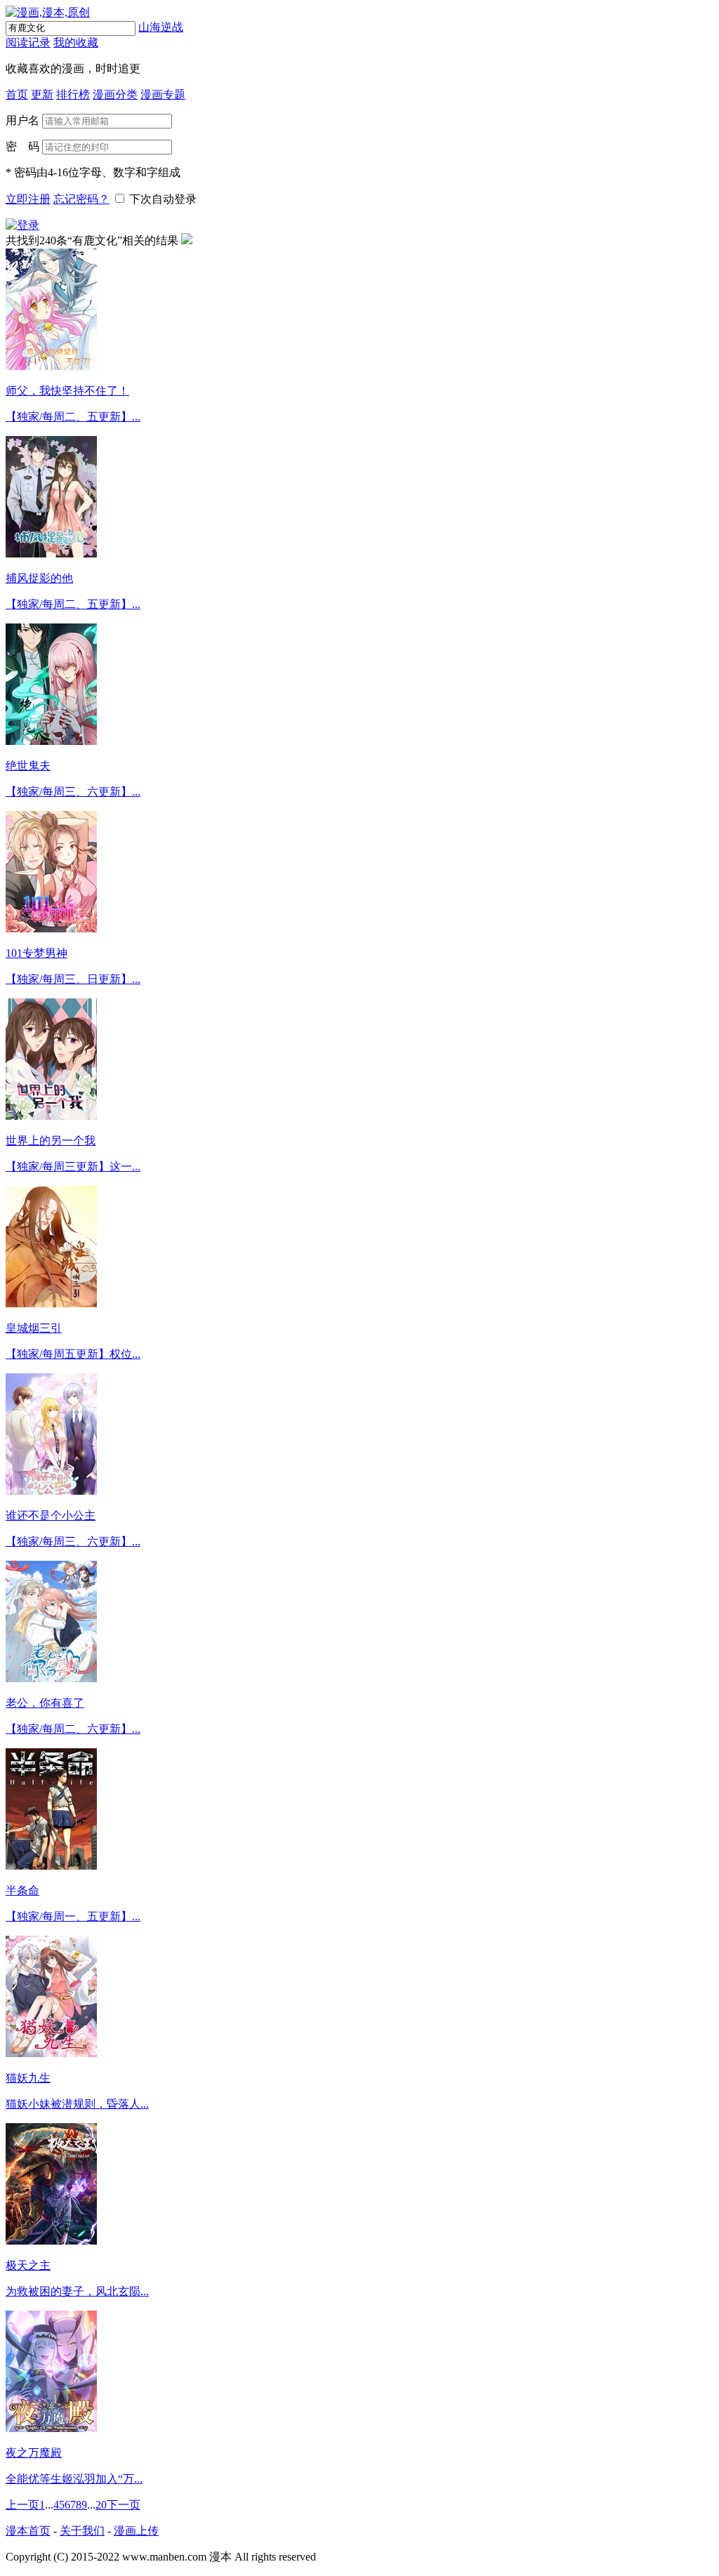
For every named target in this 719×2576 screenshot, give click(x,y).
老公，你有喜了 (45, 1703)
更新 (42, 94)
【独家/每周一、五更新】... (73, 1916)
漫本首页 (28, 2531)
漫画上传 (136, 2531)
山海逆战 (161, 27)
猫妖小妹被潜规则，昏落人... (77, 2104)
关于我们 (82, 2531)
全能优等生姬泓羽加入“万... (74, 2479)
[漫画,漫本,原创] (48, 12)
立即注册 (28, 199)
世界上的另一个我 (51, 1141)
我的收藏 (76, 42)
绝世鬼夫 (28, 766)
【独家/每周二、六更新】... (73, 1729)
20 (101, 2505)
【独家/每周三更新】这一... (73, 1167)
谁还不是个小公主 (51, 1515)
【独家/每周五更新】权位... (73, 1354)
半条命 (22, 1890)
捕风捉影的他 (39, 578)
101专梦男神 (37, 953)
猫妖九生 (28, 2078)
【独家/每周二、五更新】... (73, 417)
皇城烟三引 (34, 1328)
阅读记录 (28, 42)
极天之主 (28, 2265)
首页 (17, 94)
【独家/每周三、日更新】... (73, 979)
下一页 (124, 2505)
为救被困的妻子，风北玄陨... (77, 2291)
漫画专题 (163, 94)
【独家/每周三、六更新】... (73, 792)
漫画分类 (115, 94)
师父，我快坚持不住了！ (67, 391)
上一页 (22, 2505)
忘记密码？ (81, 199)
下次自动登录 (163, 199)
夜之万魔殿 (34, 2453)
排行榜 (73, 94)
